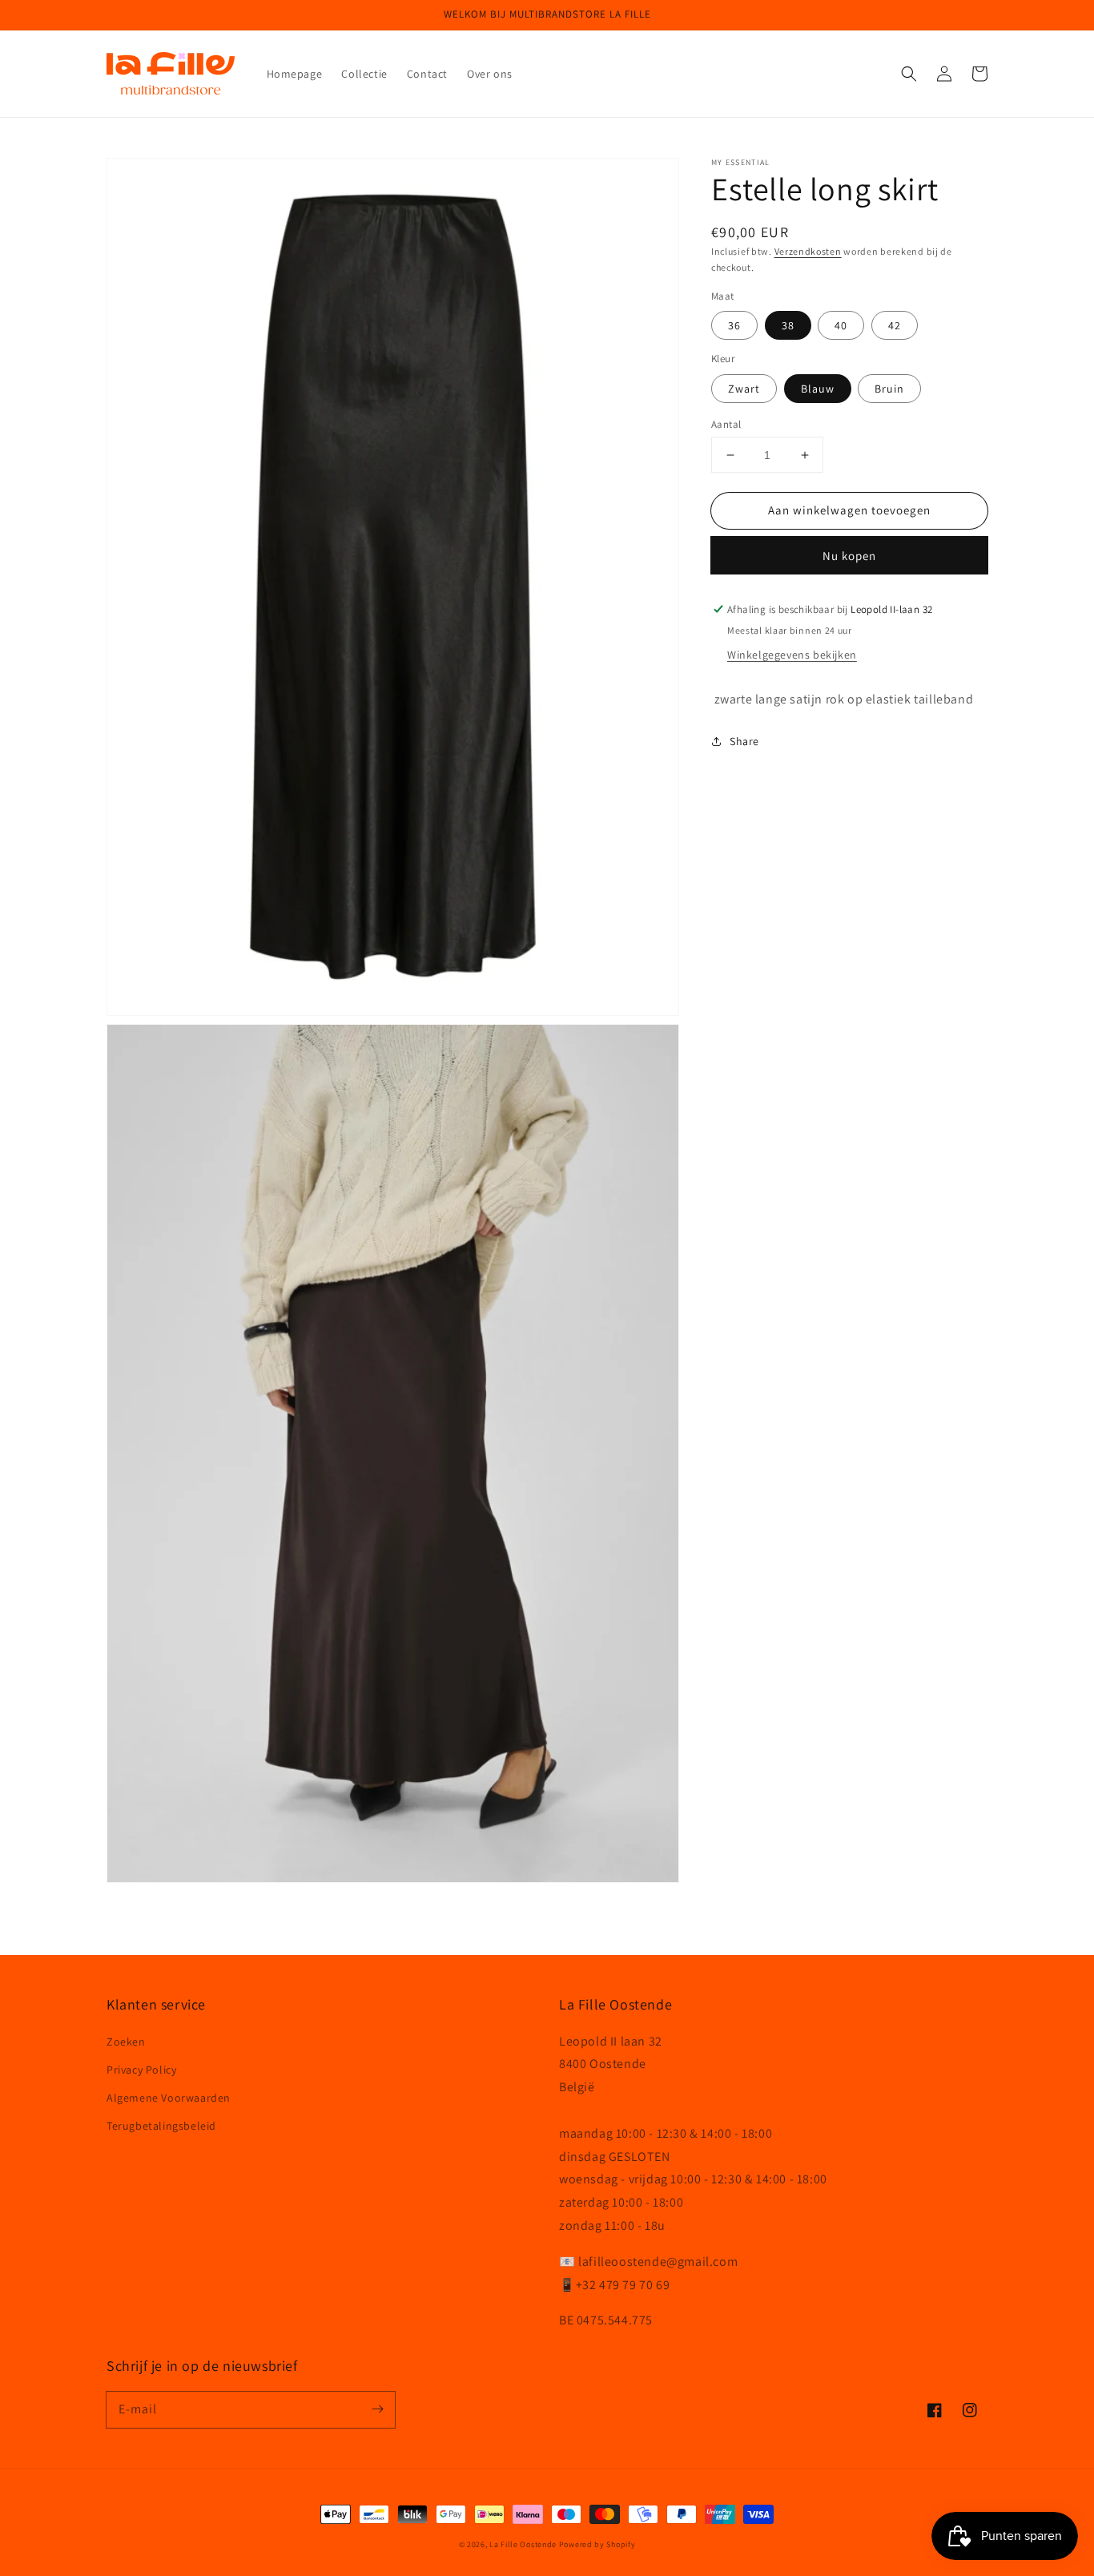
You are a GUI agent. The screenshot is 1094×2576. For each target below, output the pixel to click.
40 (841, 325)
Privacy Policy (141, 2070)
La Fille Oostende (523, 2544)
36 (734, 325)
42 (895, 325)
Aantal (726, 424)
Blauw (818, 389)
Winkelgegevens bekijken (792, 655)
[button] (909, 74)
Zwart (744, 389)
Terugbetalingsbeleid (161, 2126)
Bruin (889, 389)
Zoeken (126, 2042)
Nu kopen (849, 556)
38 (788, 325)
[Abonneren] (377, 2409)
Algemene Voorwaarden (169, 2098)
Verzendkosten (808, 251)
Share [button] (744, 741)
